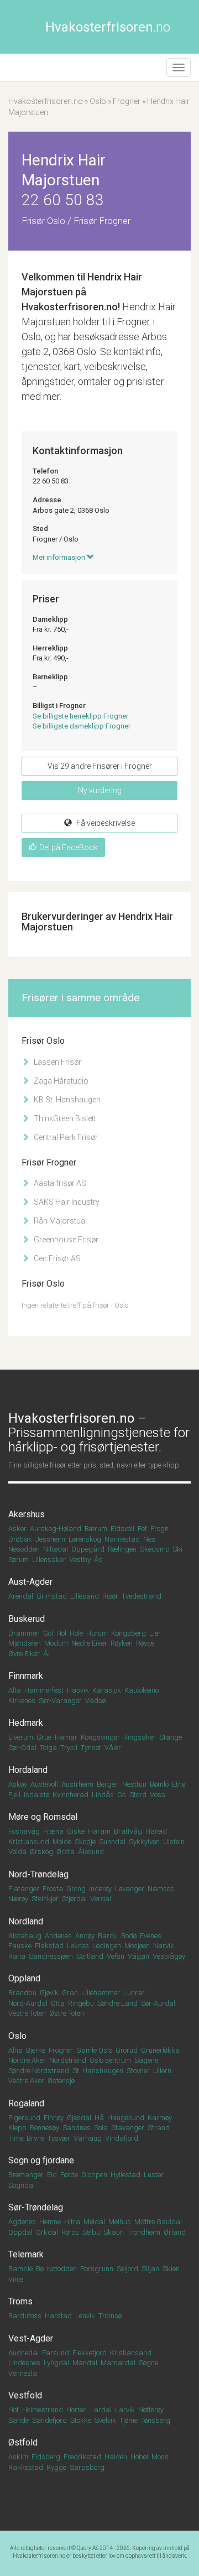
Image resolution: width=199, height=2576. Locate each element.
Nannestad (122, 1539)
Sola (101, 2128)
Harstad (58, 2316)
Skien (171, 2269)
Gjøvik (49, 1993)
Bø (40, 2269)
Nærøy (18, 1899)
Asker (17, 1529)
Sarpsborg (87, 2467)
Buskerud (27, 1619)
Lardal (101, 2410)
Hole (76, 1633)
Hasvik (78, 1690)
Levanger (130, 1889)
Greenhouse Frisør (65, 1240)
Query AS (88, 2548)
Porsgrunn (97, 2269)
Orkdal (47, 2232)
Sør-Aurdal (158, 2003)
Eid (52, 2175)
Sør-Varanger (60, 1701)
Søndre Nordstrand (39, 2071)
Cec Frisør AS (56, 1258)
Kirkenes (22, 1701)
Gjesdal (79, 2118)
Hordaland (28, 1770)
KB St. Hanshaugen (66, 1100)
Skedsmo (155, 1549)
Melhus (120, 2222)
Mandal (85, 2363)
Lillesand (85, 1596)
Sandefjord (49, 2420)
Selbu (91, 2232)
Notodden (62, 2269)
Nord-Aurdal (28, 2003)
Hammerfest (44, 1690)
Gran (70, 1993)
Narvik (164, 1946)
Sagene (146, 2060)
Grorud (127, 2050)
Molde (62, 1842)
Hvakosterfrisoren (108, 27)
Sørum (19, 1560)
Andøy (85, 1936)
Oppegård (88, 1549)
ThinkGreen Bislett (64, 1118)
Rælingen (122, 1549)
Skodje (85, 1842)
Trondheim (144, 2232)
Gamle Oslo (94, 2050)
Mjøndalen (25, 1643)
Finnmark (26, 1676)
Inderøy (100, 1889)
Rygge (56, 2467)
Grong (76, 1889)
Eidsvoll (122, 1529)
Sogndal (22, 2185)
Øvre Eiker (24, 1654)
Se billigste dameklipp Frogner (82, 726)
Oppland (24, 1978)
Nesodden (24, 1549)
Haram (99, 1831)
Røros (70, 2232)
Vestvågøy (169, 1956)
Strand (159, 2128)
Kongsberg (129, 1633)
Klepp (17, 2128)
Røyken (122, 1643)
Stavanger (128, 2128)
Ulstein (174, 1842)
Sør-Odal (22, 1748)
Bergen (108, 1784)
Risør (110, 1596)
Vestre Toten (27, 2013)
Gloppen (94, 2175)
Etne (179, 1784)
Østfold (23, 2442)
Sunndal (112, 1842)
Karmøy (160, 2118)
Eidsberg (46, 2457)
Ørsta (66, 1852)
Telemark (26, 2254)
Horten (77, 2410)
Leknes (78, 1946)
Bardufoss (25, 2316)
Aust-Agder (30, 1582)
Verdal (101, 1899)
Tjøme (129, 2420)
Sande (19, 2420)
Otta (58, 2003)
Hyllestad (125, 2175)
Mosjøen (137, 1946)
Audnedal (23, 2353)
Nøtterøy (151, 2410)
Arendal (21, 1596)
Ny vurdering (100, 790)
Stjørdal (74, 1899)
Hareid (156, 1831)
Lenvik (85, 2316)
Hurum (97, 1633)
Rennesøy (44, 2128)
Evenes (151, 1936)
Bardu (108, 1936)
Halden (116, 2457)
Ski (177, 1549)
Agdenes (22, 2222)
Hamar (66, 1737)
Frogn (159, 1529)
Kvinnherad (70, 1795)
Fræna (53, 1831)
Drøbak (20, 1539)
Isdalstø (36, 1795)
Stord (138, 1795)
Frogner (127, 101)
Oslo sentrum (110, 2060)
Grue (44, 1737)
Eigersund (24, 2118)
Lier (155, 1633)
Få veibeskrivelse (105, 823)
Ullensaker (49, 1560)
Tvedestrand (142, 1596)
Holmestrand (43, 2410)
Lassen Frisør (57, 1062)
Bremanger (26, 2175)
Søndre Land (117, 2003)
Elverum (21, 1737)
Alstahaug (25, 1936)
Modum (56, 1643)
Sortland (90, 1956)
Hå (99, 2118)
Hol (61, 1633)
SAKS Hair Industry (66, 1202)
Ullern (162, 2071)
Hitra (72, 2222)
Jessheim (50, 1539)
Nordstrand (68, 2060)
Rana (17, 1956)
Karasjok (107, 1690)
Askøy (18, 1784)
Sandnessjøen (51, 1956)
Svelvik (105, 2420)
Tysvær (59, 2138)
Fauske (20, 1946)
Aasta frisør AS (59, 1183)
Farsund (56, 2353)
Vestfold (25, 2395)
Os (122, 1795)
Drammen (24, 1633)
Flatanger (24, 1889)
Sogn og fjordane (41, 2160)
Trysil (69, 1748)
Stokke (81, 2420)
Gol (48, 1633)
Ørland (175, 2232)
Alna (15, 2050)
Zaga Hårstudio (60, 1081)
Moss (160, 2457)
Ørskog (41, 1852)
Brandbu (22, 1993)
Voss (158, 1795)
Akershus (27, 1514)
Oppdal (20, 2232)
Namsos (161, 1889)
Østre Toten (67, 2013)
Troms (20, 2301)
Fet (142, 1529)
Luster (154, 2175)
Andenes (58, 1936)
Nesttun (134, 1784)
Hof (14, 2410)
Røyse (145, 1643)
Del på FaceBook (69, 847)
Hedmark (26, 1723)
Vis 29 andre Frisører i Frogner (100, 766)
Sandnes (77, 2128)
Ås (98, 1560)
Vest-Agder (31, 2338)
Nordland (26, 1921)
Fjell (14, 1795)
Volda (17, 1852)
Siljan (150, 2269)
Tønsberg (156, 2420)
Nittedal (56, 1549)
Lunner (134, 1993)
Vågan (138, 1956)
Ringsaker (140, 1737)
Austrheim (77, 1784)
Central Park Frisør (65, 1137)
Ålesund (91, 1852)
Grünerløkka (160, 2050)
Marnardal (118, 2363)
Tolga (48, 1748)
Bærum (96, 1529)
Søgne (148, 2363)
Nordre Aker (27, 2060)
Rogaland (26, 2103)
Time (16, 2138)
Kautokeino (142, 1690)
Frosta (53, 1889)
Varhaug (88, 2138)
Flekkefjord (90, 2353)
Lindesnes (24, 2363)
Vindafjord (122, 2138)
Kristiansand (131, 2353)
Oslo (98, 101)
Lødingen (107, 1946)
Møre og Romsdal (43, 1817)
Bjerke (36, 2050)
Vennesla (23, 2373)
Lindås (103, 1795)
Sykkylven (144, 1842)
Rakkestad (26, 2467)
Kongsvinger (100, 1737)
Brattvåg (128, 1831)
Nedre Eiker (89, 1643)
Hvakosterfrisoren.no (46, 101)
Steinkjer (45, 1899)
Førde (69, 2175)
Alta (15, 1690)
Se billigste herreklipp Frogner (80, 716)
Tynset (91, 1748)
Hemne (50, 2222)
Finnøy (54, 2118)
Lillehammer (101, 1993)
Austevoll (44, 1784)
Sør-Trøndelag (36, 2207)
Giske (76, 1831)
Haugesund (126, 2118)
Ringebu (81, 2003)
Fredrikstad (82, 2457)
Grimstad (52, 1596)
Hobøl (139, 2457)
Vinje (16, 2279)
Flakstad (49, 1946)
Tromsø (110, 2316)
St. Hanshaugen (98, 2071)
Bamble (20, 2269)
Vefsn (116, 1956)
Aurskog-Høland (56, 1529)
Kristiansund (29, 1842)
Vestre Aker (26, 2081)
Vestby (80, 1560)
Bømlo (159, 1784)
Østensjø (61, 2081)
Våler (113, 1748)
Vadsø (95, 1701)
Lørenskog (85, 1539)
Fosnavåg (24, 1831)
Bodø (129, 1936)
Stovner (138, 2071)
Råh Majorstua (59, 1221)
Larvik (125, 2410)
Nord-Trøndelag (38, 1874)
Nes (149, 1539)
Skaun (114, 2232)
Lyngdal (56, 2363)
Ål (46, 1654)
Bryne (35, 2138)
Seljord (127, 2269)
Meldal (94, 2222)
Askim (18, 2457)
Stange (171, 1737)
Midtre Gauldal (158, 2222)
